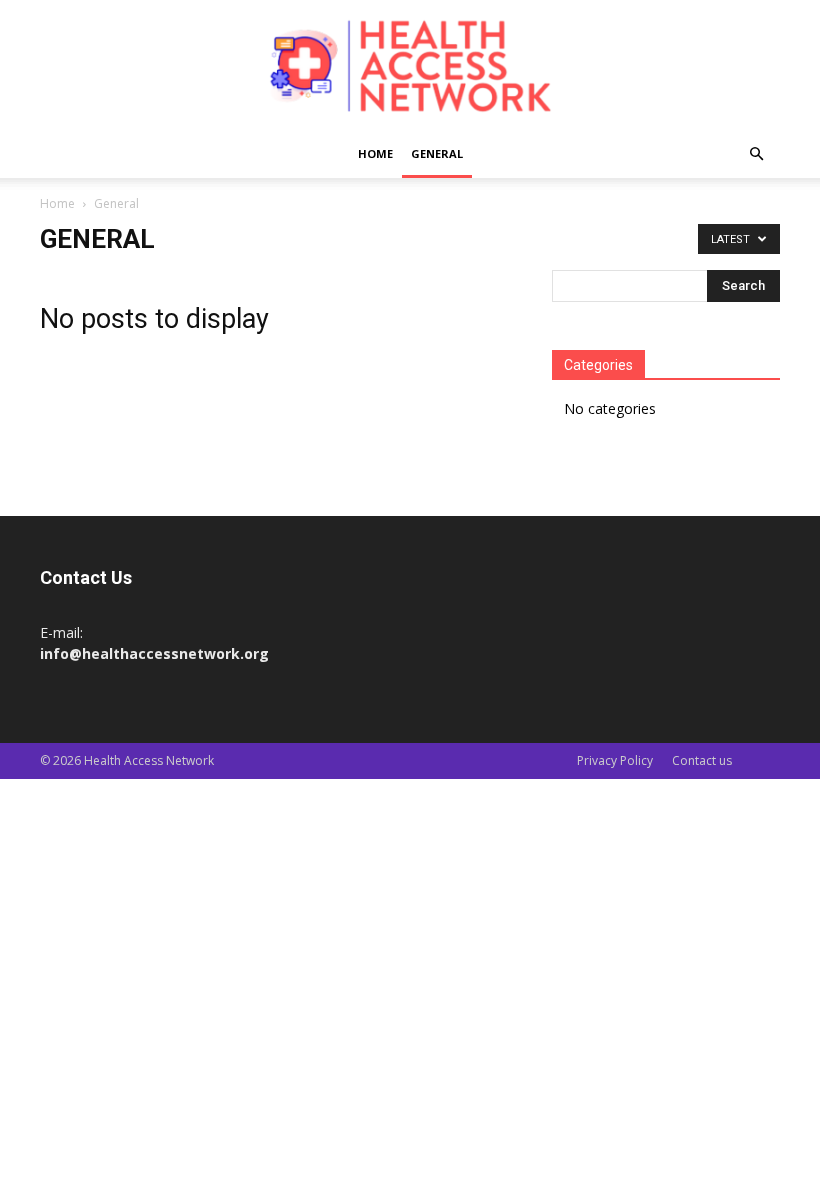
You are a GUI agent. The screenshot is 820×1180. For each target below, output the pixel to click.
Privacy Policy (615, 760)
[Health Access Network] (410, 66)
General (437, 153)
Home (375, 153)
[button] (756, 154)
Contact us (702, 760)
